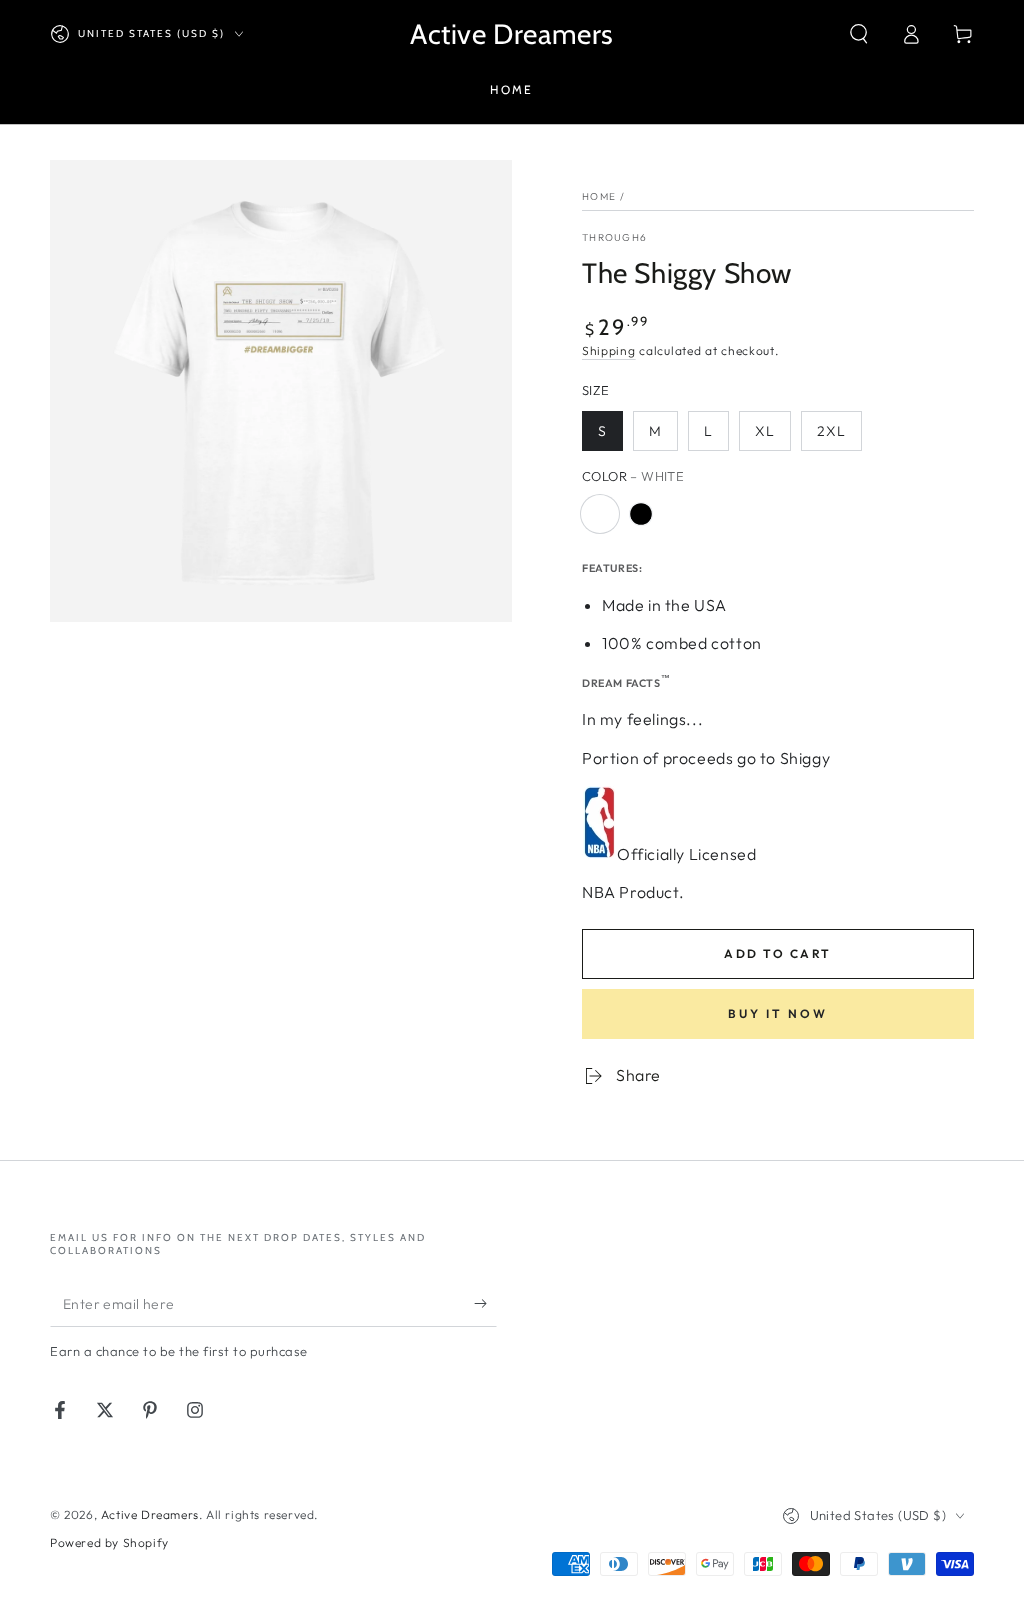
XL (765, 431)
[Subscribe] (485, 1304)
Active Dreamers (150, 1514)
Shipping (609, 350)
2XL (831, 431)
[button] (859, 34)
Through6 (614, 237)
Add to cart (777, 953)
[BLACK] (641, 514)
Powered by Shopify (109, 1542)
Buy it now (778, 1013)
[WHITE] (600, 514)
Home (599, 196)
